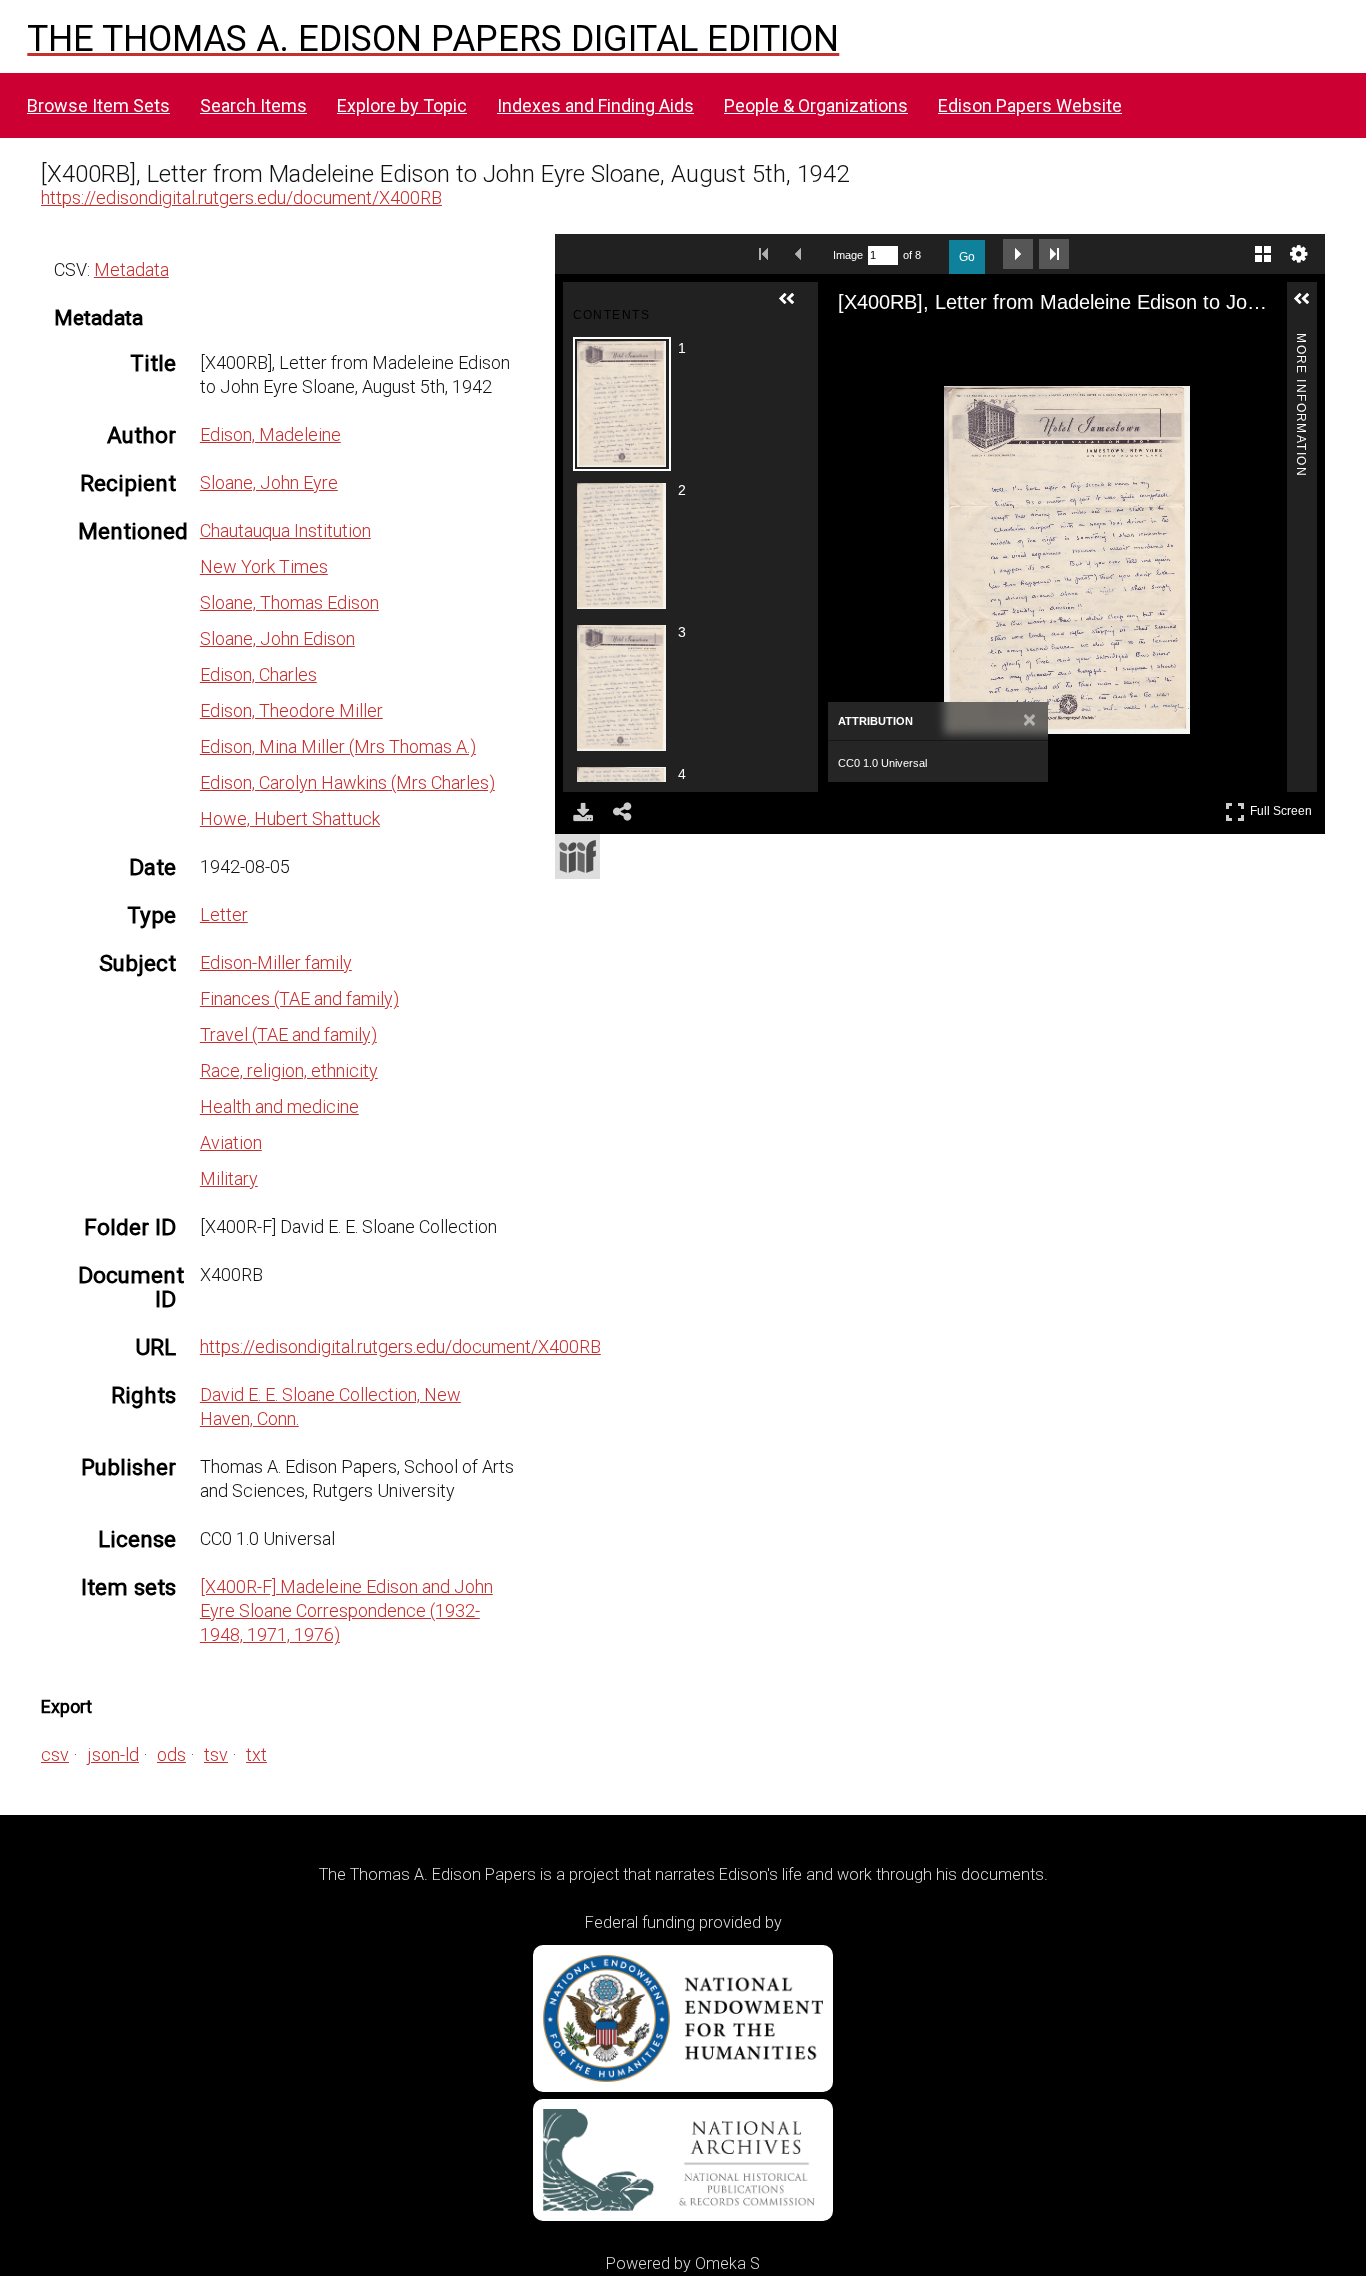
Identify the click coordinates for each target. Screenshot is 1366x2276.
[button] (795, 307)
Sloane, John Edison (277, 638)
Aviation (231, 1142)
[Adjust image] (966, 345)
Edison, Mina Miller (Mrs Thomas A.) (338, 746)
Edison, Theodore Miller (291, 710)
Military (229, 1178)
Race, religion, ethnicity (289, 1070)
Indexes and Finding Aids (595, 105)
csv (55, 1754)
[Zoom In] (858, 345)
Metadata (131, 269)
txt (256, 1754)
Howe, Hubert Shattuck (290, 818)
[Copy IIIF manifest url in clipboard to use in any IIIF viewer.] (577, 856)
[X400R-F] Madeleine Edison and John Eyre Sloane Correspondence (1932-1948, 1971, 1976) (346, 1610)
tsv (216, 1754)
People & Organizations (816, 105)
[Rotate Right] (930, 345)
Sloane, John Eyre (269, 482)
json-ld (113, 1754)
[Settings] (1299, 254)
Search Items (253, 105)
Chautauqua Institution (285, 530)
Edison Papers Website (1030, 105)
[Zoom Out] (894, 345)
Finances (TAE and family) (299, 998)
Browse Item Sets (98, 105)
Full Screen (1283, 807)
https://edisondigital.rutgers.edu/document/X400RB (241, 197)
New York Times (264, 566)
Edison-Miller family (276, 962)
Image (848, 255)
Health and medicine (279, 1106)
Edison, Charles (258, 674)
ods (171, 1754)
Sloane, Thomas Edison (289, 602)
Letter (224, 914)
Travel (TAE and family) (288, 1034)
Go (967, 257)
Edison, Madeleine (270, 434)
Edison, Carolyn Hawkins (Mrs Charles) (347, 782)
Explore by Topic (402, 105)
